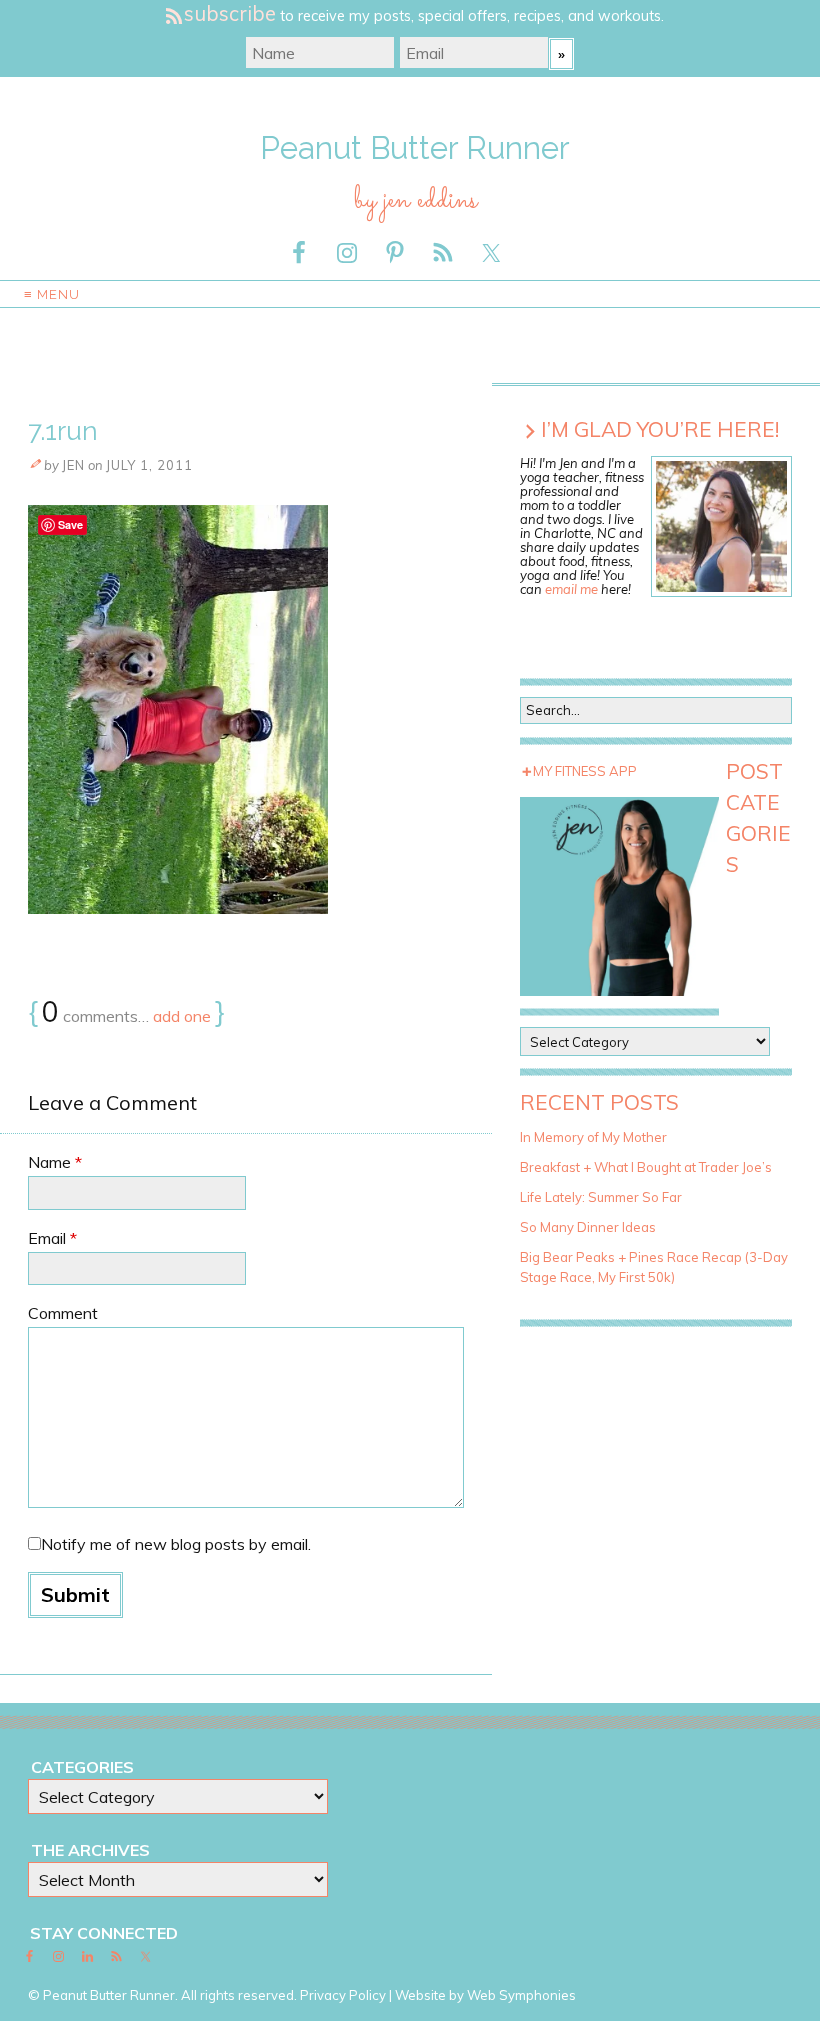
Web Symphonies (521, 1995)
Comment (63, 1313)
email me (571, 589)
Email (52, 1238)
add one (182, 1016)
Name (55, 1162)
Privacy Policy (343, 1995)
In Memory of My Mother (593, 1137)
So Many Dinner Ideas (588, 1227)
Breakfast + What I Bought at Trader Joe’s (646, 1167)
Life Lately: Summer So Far (601, 1197)
